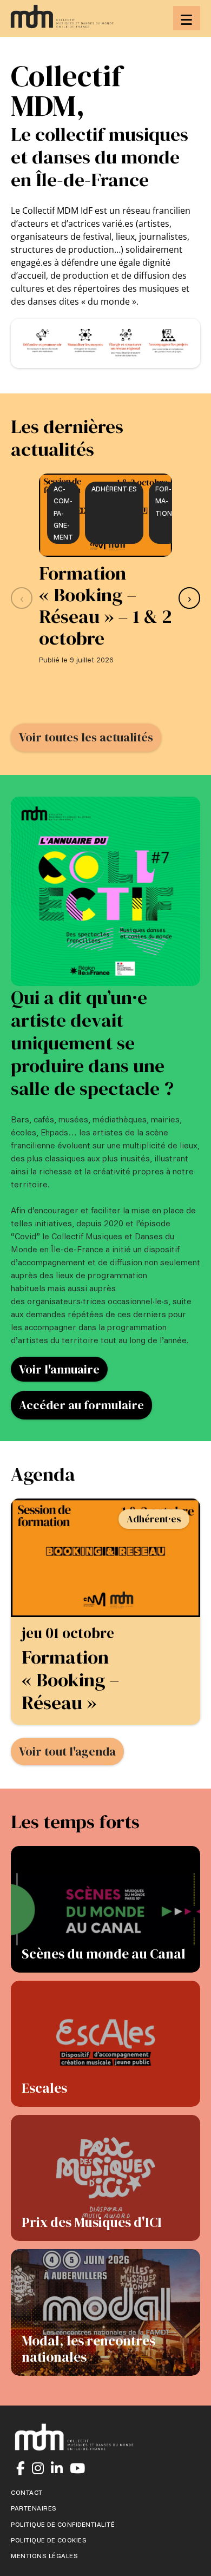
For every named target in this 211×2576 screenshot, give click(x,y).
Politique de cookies (49, 2540)
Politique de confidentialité (63, 2525)
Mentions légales (44, 2556)
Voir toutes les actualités (86, 737)
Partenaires (34, 2508)
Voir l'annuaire (59, 1369)
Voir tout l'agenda (67, 1751)
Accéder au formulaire (81, 1405)
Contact (27, 2493)
